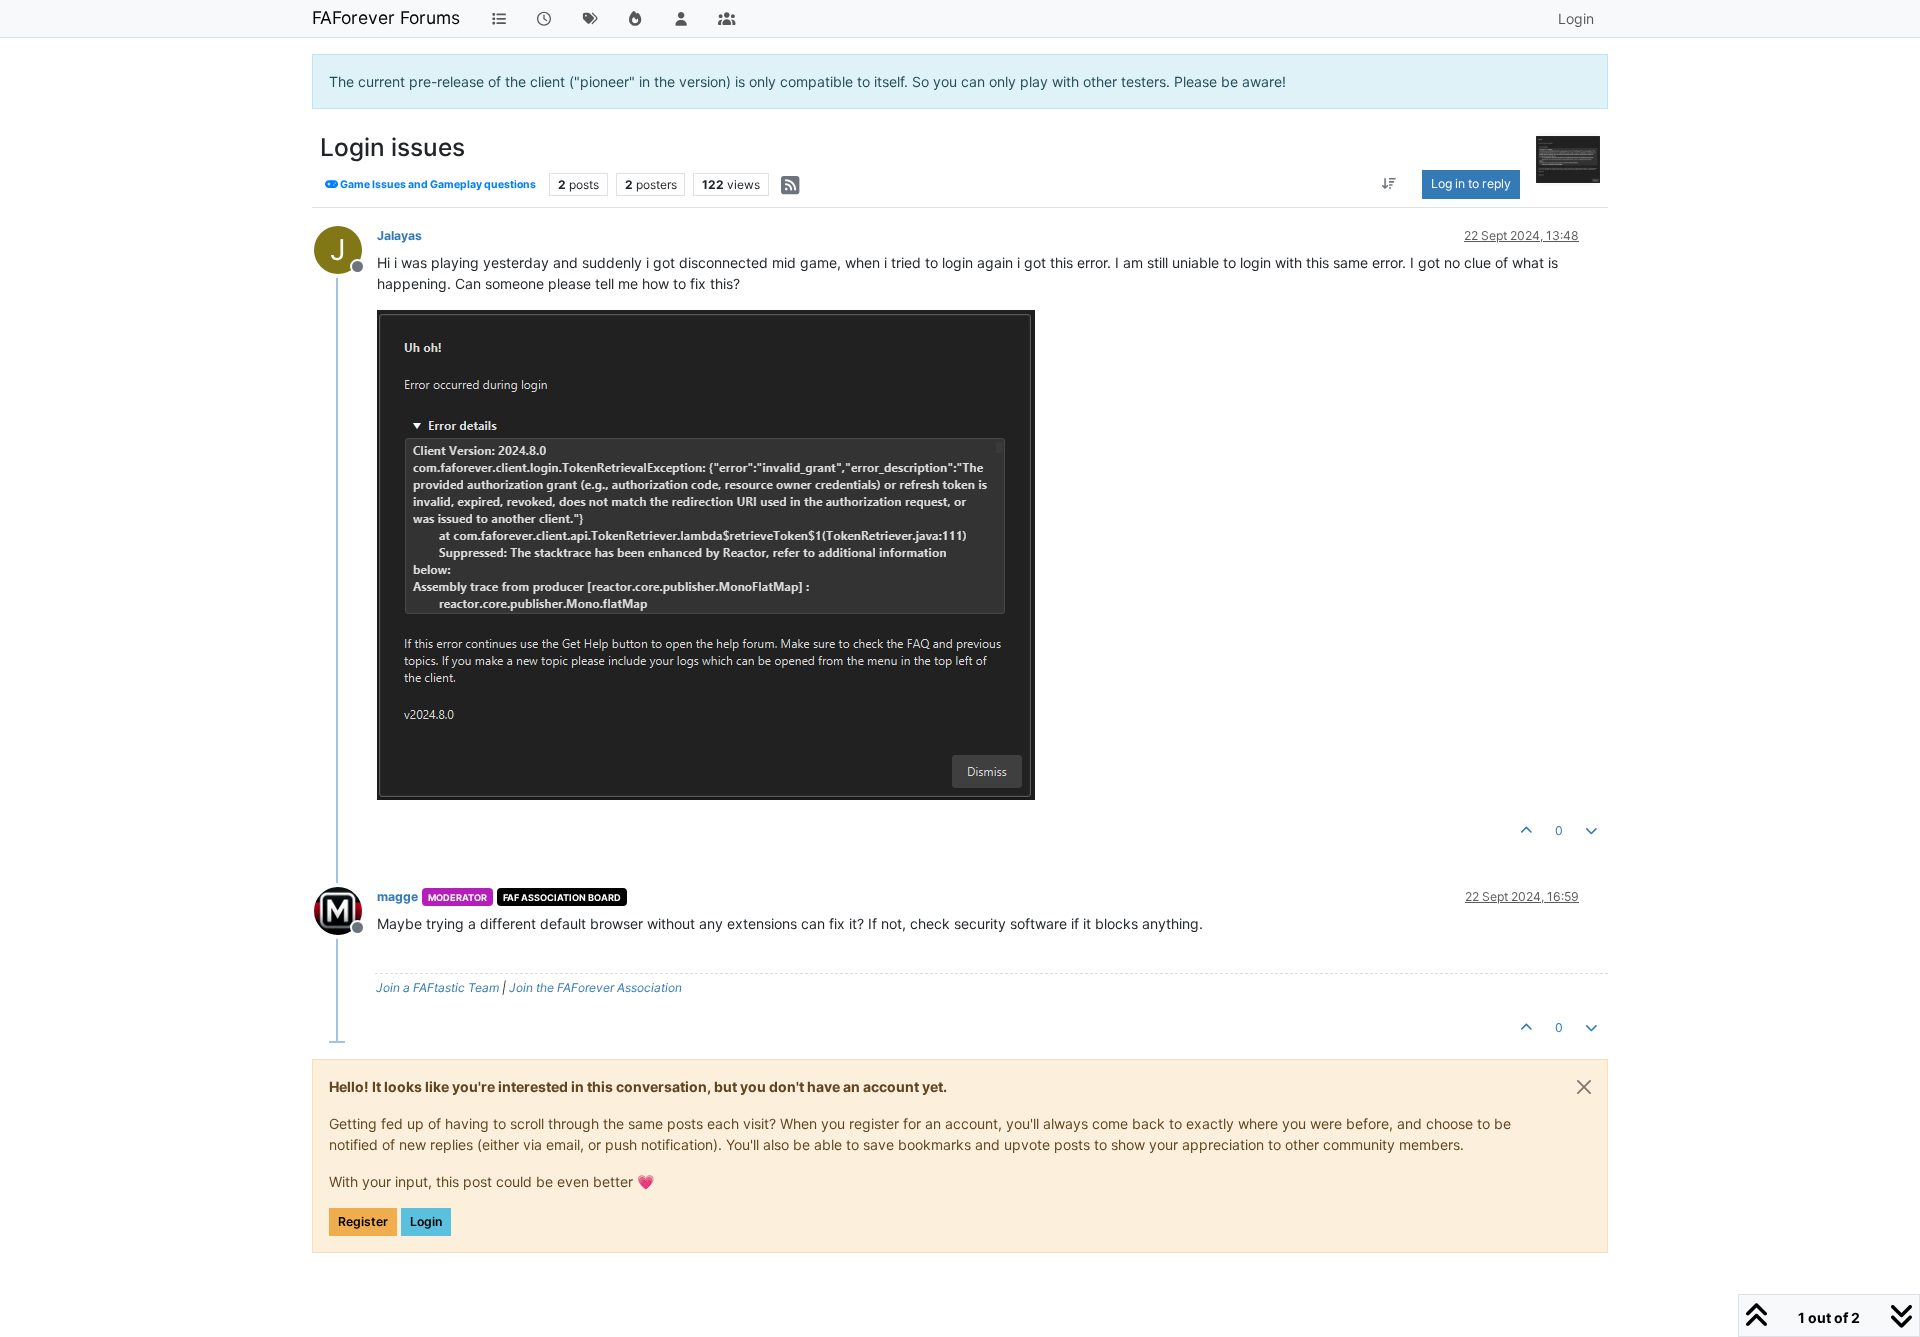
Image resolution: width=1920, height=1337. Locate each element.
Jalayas (399, 235)
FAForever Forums (386, 17)
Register (363, 1221)
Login (426, 1221)
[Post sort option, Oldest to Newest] (1389, 184)
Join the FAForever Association (595, 987)
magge (397, 896)
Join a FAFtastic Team (437, 987)
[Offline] (345, 909)
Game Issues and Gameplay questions (437, 184)
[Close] (1584, 1087)
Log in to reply (1471, 183)
